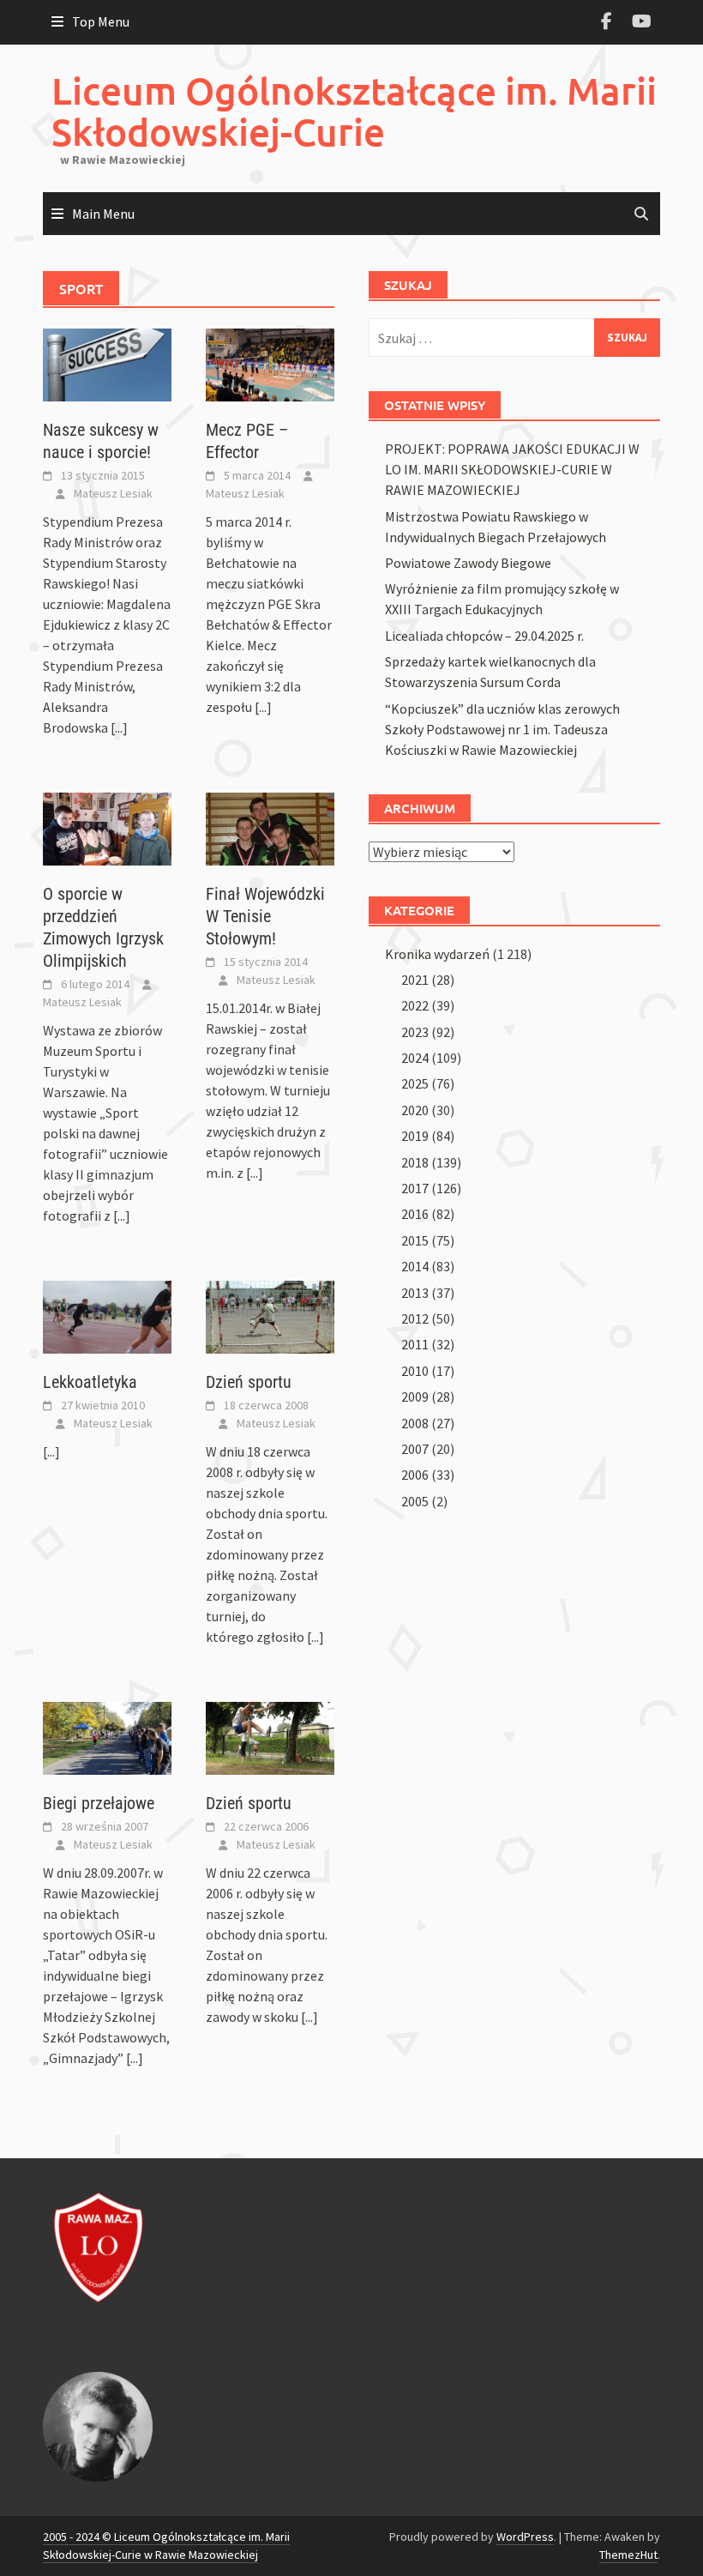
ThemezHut (628, 2555)
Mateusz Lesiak (113, 493)
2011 (415, 1344)
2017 (415, 1188)
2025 (415, 1083)
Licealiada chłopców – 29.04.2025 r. (484, 636)
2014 (415, 1266)
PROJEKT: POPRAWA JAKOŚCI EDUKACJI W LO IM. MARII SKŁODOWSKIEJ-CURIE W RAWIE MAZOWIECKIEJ (512, 469)
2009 (415, 1397)
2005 (415, 1501)
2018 (415, 1162)
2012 (415, 1318)
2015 (415, 1240)
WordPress (525, 2537)
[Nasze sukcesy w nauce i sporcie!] (107, 364)
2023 (415, 1032)
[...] (119, 727)
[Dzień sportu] (270, 1316)
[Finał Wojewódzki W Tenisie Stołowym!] (270, 828)
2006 (415, 1475)
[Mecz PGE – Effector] (270, 364)
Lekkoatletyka (90, 1382)
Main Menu (103, 214)
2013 (415, 1293)
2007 (415, 1449)
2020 (415, 1110)
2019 (415, 1136)
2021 (415, 980)
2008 (415, 1423)
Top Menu (101, 21)
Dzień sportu (249, 1382)
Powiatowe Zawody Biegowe (468, 563)
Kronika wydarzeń (437, 954)
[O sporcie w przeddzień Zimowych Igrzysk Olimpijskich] (107, 828)
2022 (415, 1005)
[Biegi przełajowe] (107, 1737)
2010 (415, 1371)
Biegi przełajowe (99, 1803)
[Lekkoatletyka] (107, 1316)
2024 (415, 1058)
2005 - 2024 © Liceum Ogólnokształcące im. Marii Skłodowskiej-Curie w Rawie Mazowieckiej (166, 2546)
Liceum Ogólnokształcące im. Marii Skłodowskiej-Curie (354, 111)
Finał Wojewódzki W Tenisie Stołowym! (265, 916)
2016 (415, 1214)
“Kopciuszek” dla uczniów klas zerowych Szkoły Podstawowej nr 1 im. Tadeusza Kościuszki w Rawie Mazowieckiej (502, 729)
